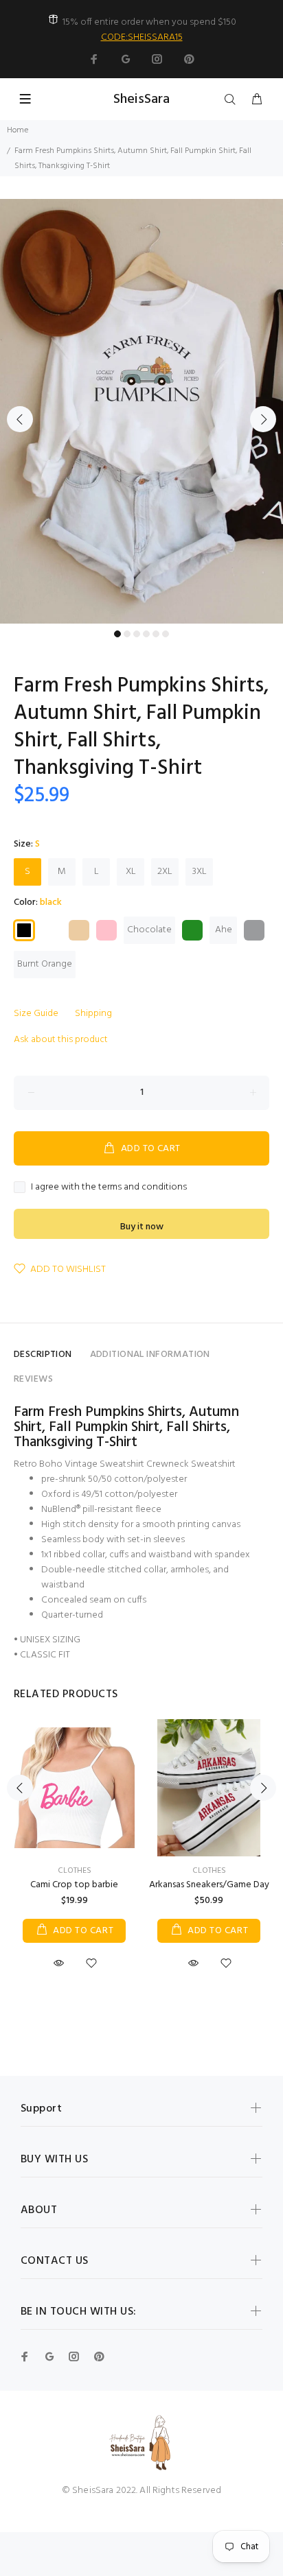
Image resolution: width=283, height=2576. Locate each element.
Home (18, 130)
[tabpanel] (141, 411)
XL (131, 872)
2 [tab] (127, 634)
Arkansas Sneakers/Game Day (209, 1885)
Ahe (224, 930)
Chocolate (149, 930)
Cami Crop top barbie (74, 1885)
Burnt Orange (45, 964)
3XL (200, 872)
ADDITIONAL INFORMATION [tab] (150, 1355)
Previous (20, 419)
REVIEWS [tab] (33, 1379)
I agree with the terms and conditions (109, 1187)
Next (263, 419)
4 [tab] (146, 634)
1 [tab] (117, 634)
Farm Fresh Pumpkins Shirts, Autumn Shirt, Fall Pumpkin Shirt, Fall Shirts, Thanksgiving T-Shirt (126, 1427)
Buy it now (142, 1227)
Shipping (93, 1014)
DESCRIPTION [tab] (43, 1355)
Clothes (75, 1871)
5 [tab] (156, 634)
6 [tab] (166, 634)
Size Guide (36, 1014)
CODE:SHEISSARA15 (142, 37)
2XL (165, 872)
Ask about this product (61, 1040)
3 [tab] (137, 634)
